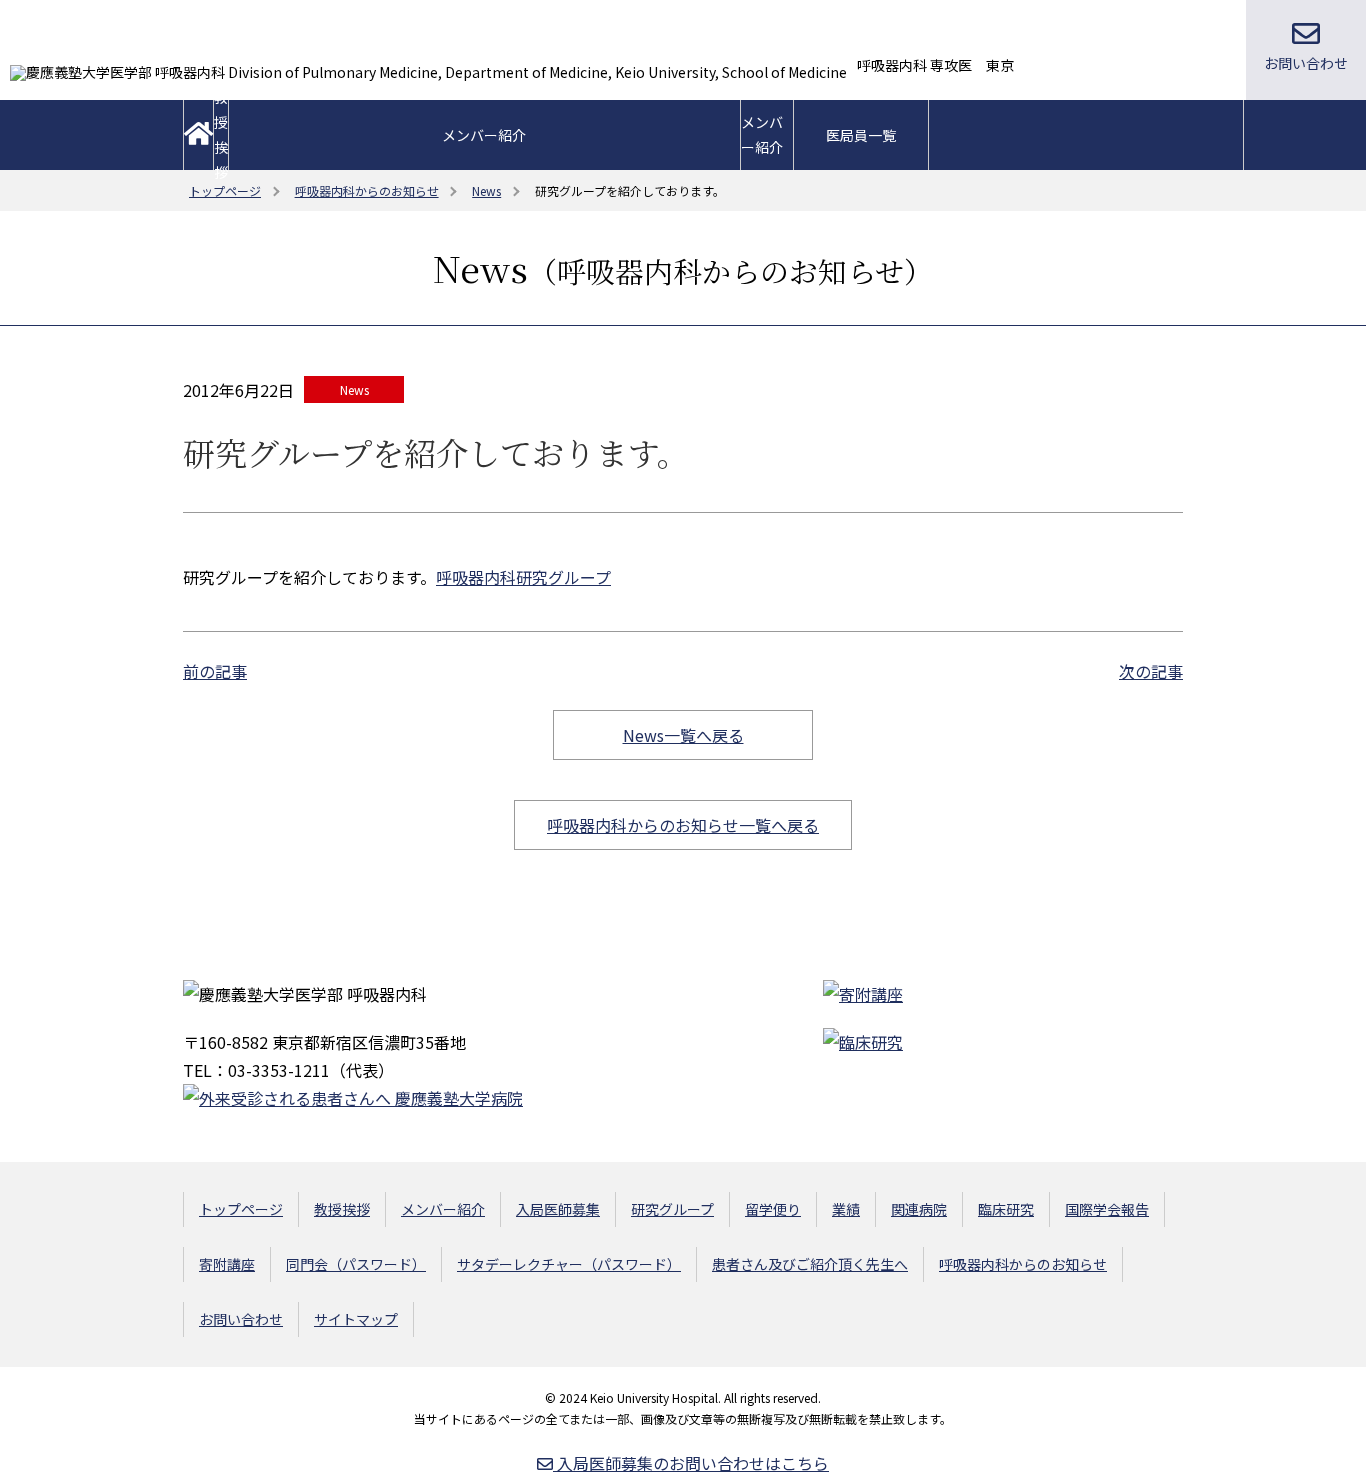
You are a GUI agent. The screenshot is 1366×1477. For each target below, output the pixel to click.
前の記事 (215, 671)
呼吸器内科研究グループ (523, 577)
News (354, 389)
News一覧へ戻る (683, 735)
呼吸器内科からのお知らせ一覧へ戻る (683, 825)
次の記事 (1151, 671)
